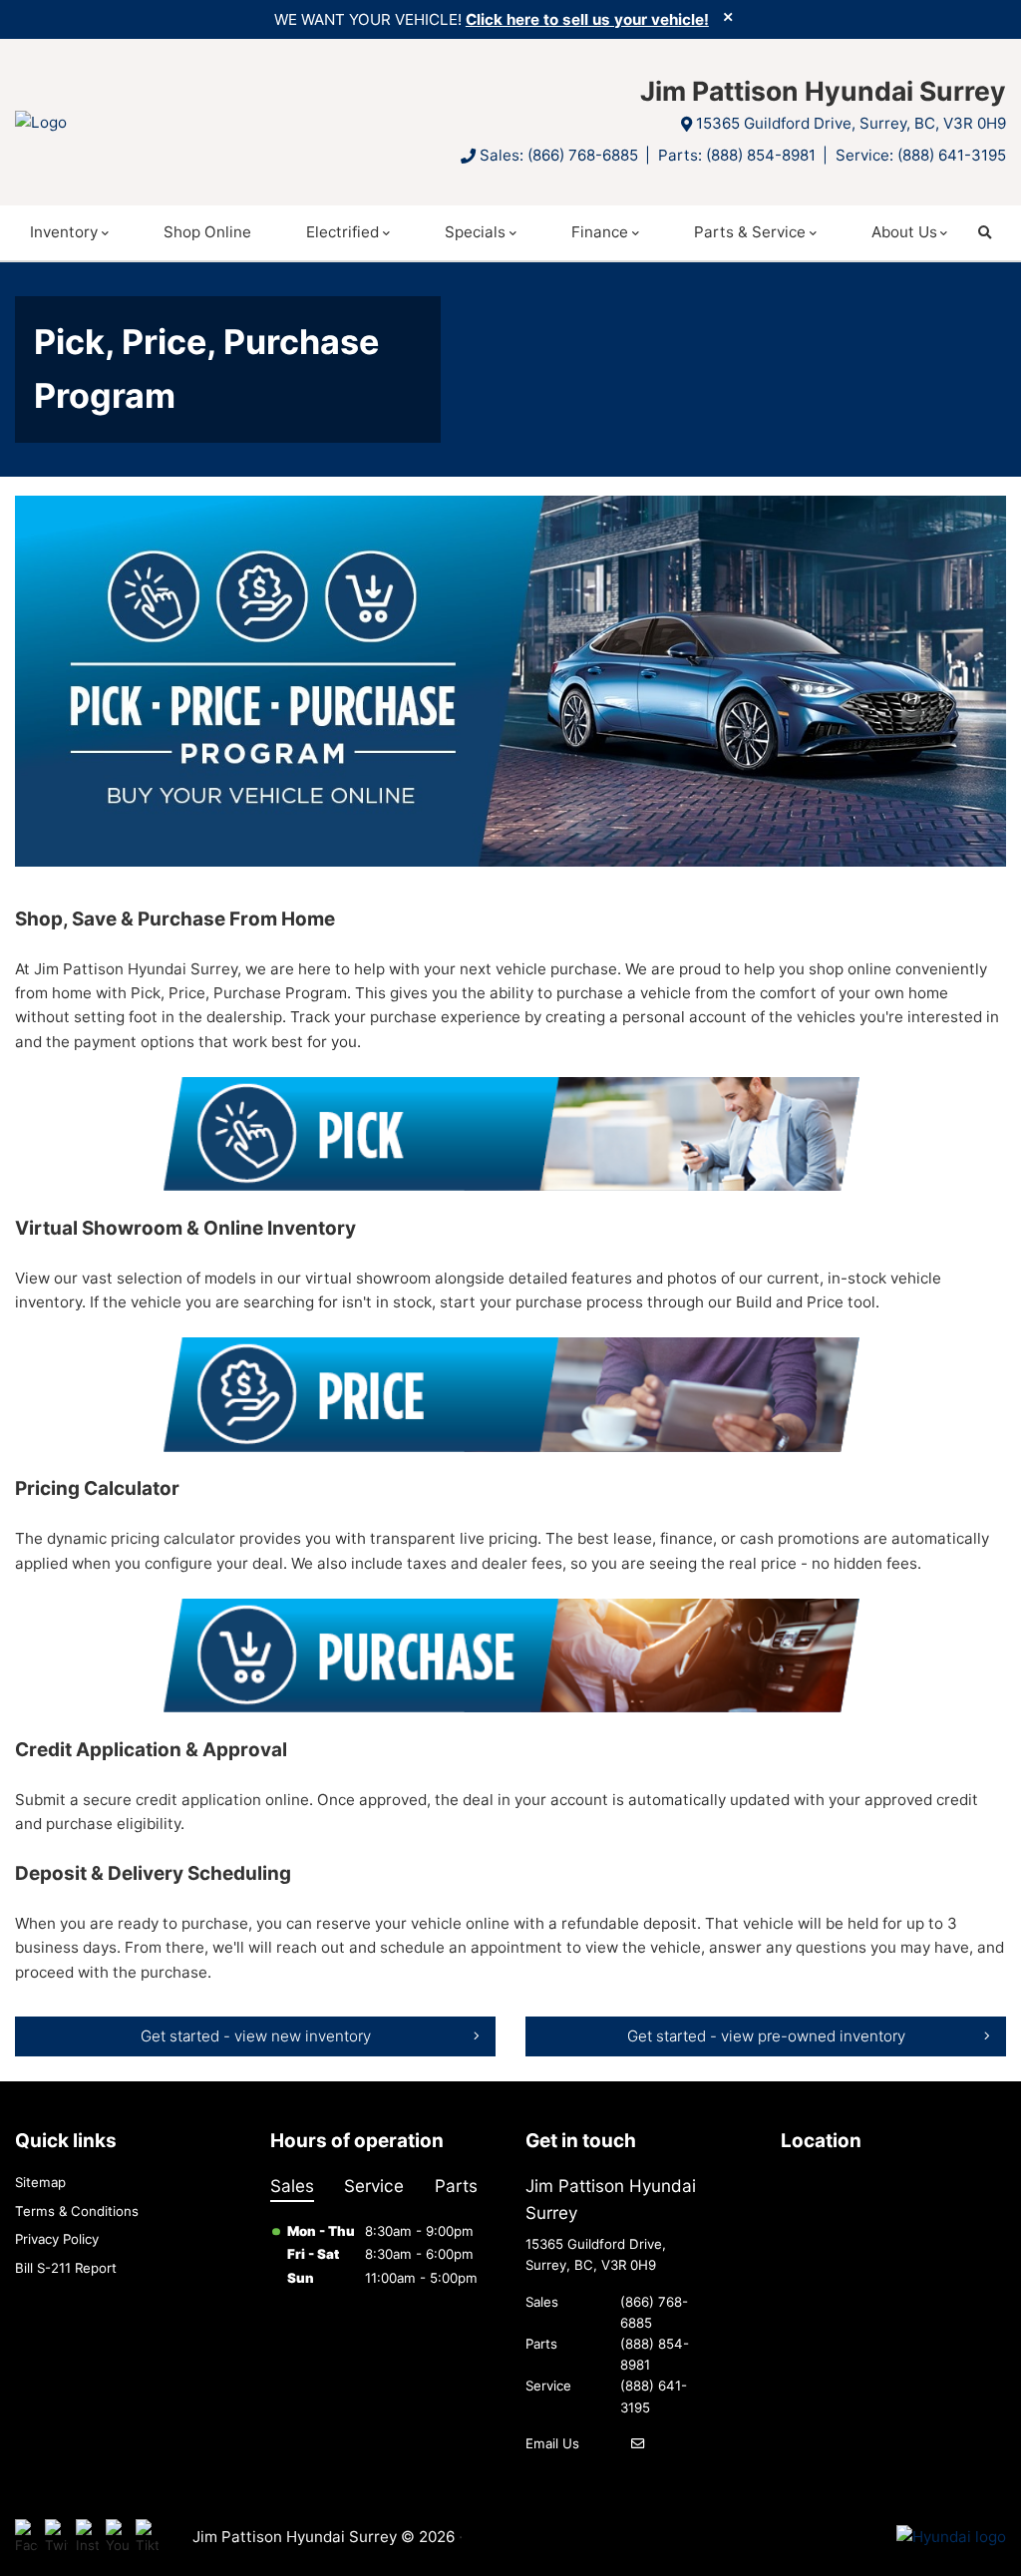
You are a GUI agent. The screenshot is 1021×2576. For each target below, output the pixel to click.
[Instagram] (87, 2538)
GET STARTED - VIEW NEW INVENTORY (256, 2036)
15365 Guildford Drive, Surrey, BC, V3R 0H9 (851, 123)
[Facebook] (26, 2538)
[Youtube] (117, 2538)
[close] (728, 17)
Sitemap (40, 2182)
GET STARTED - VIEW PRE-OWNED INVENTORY (766, 2036)
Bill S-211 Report (66, 2268)
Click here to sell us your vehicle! (587, 19)
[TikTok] (147, 2538)
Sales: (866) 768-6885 (559, 155)
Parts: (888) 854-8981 (737, 155)
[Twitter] (56, 2538)
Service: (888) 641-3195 (921, 155)
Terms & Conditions (77, 2211)
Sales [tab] (292, 2186)
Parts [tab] (456, 2186)
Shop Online (207, 232)
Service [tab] (374, 2186)
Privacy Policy (57, 2239)
